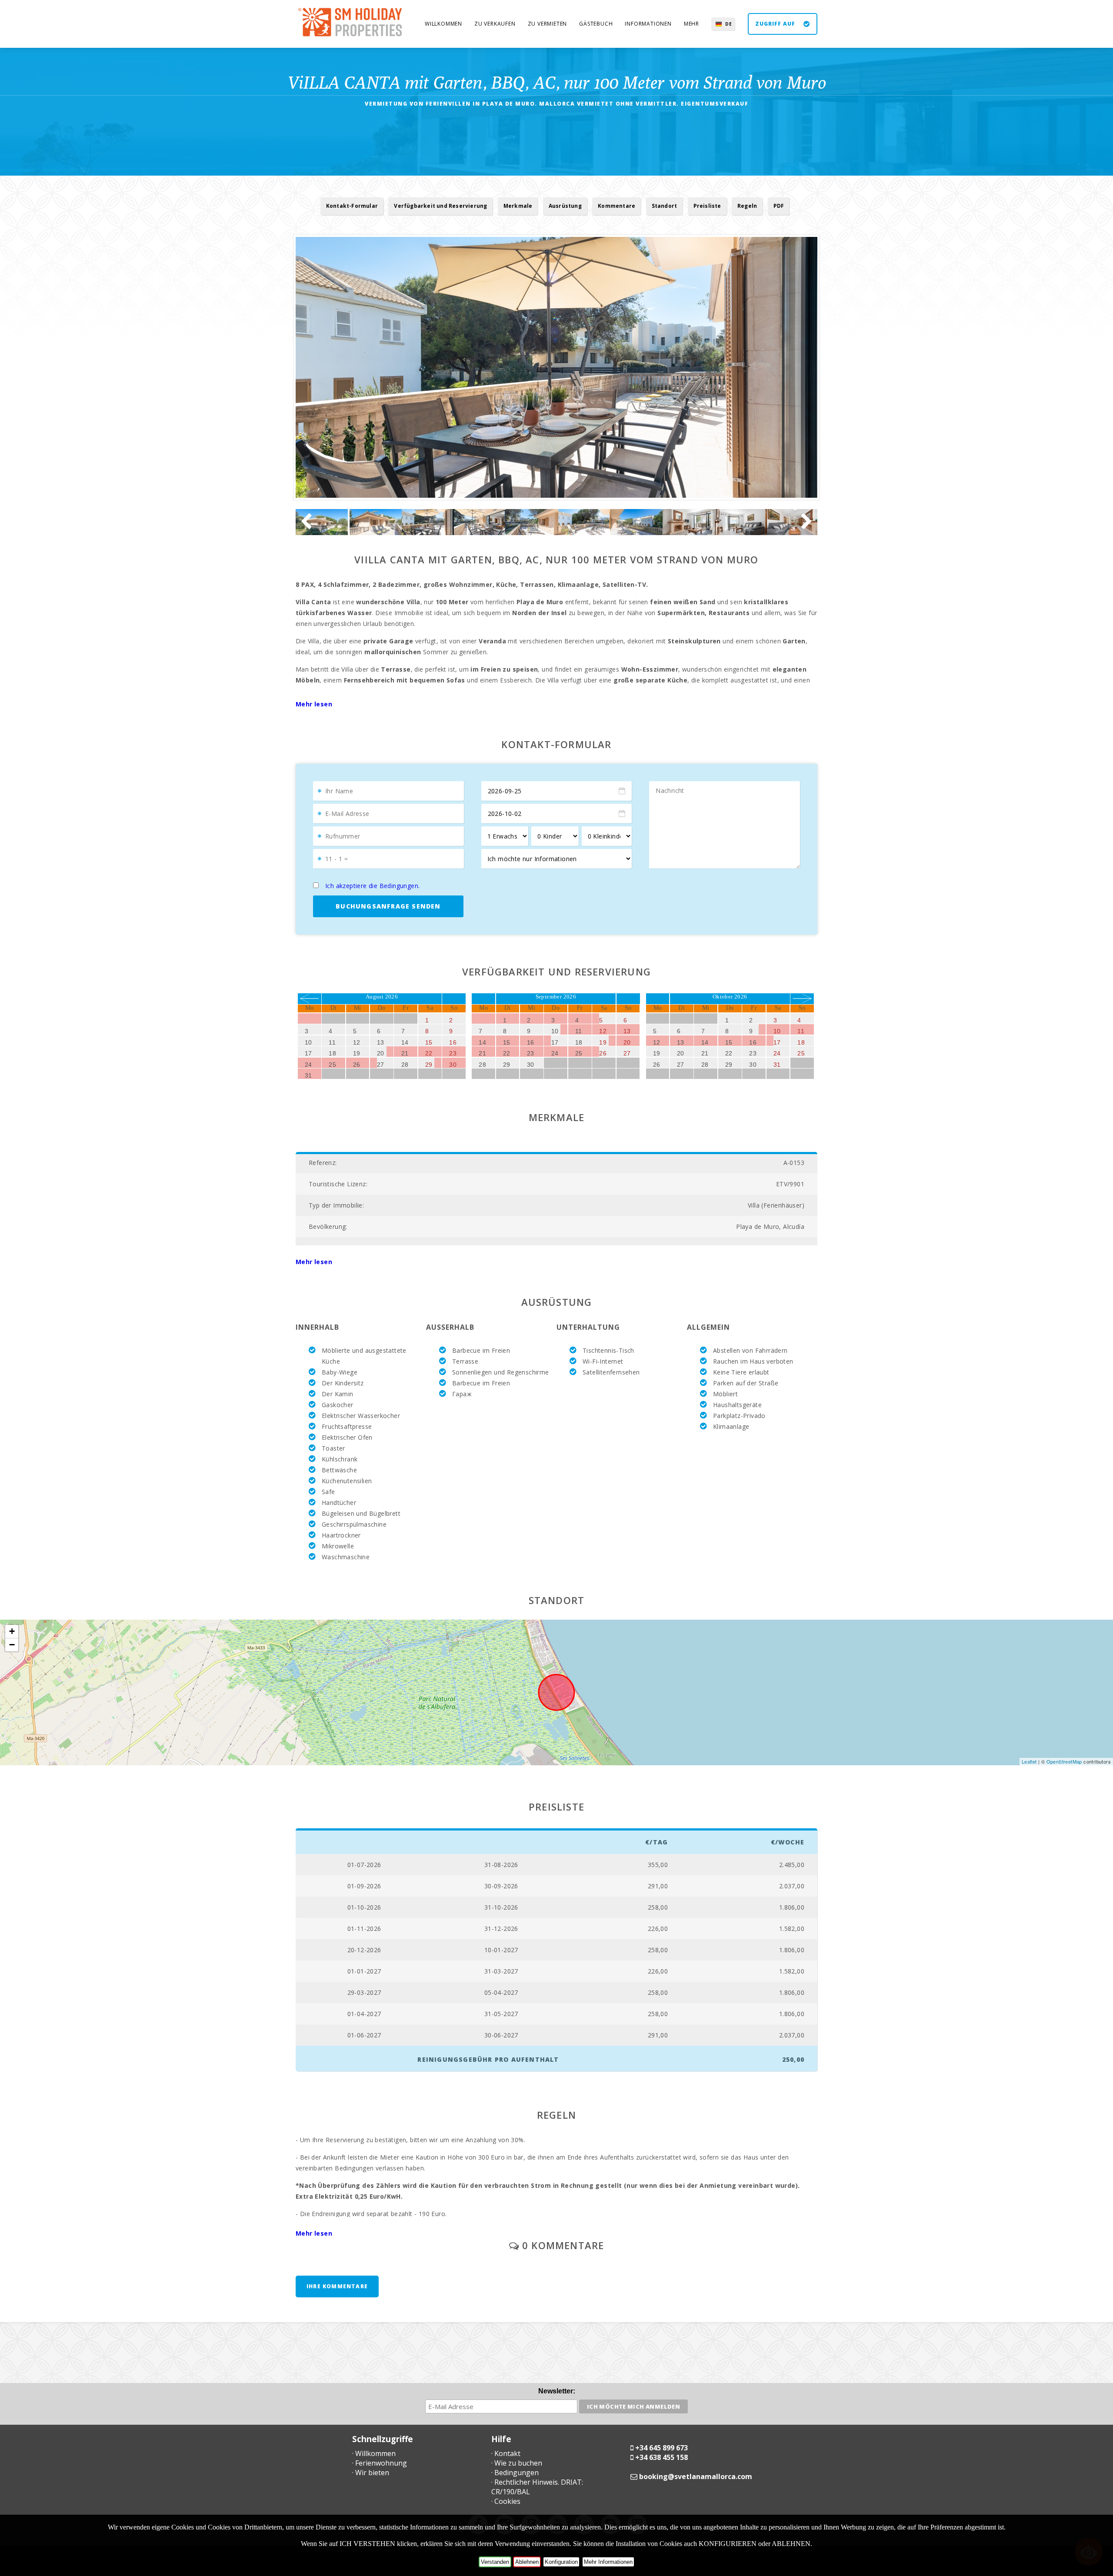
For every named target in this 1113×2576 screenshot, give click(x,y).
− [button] (12, 1645)
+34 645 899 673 (661, 2448)
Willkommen (443, 24)
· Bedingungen (515, 2473)
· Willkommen (374, 2453)
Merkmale (518, 206)
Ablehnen (527, 2562)
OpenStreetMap (1064, 1761)
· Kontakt (506, 2453)
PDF (779, 206)
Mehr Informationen (608, 2562)
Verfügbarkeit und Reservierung (440, 206)
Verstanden (495, 2562)
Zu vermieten (548, 24)
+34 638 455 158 (661, 2457)
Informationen (648, 24)
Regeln (747, 206)
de (729, 24)
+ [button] (12, 1631)
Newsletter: (557, 2391)
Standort (665, 206)
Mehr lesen (314, 704)
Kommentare (616, 206)
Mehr (691, 24)
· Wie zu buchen (517, 2463)
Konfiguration (561, 2562)
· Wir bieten (371, 2473)
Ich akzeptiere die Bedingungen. (372, 886)
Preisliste (707, 206)
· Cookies (506, 2501)
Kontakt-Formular (352, 206)
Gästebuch (596, 24)
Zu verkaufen (495, 24)
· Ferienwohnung (380, 2463)
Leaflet (1029, 1761)
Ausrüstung (565, 206)
